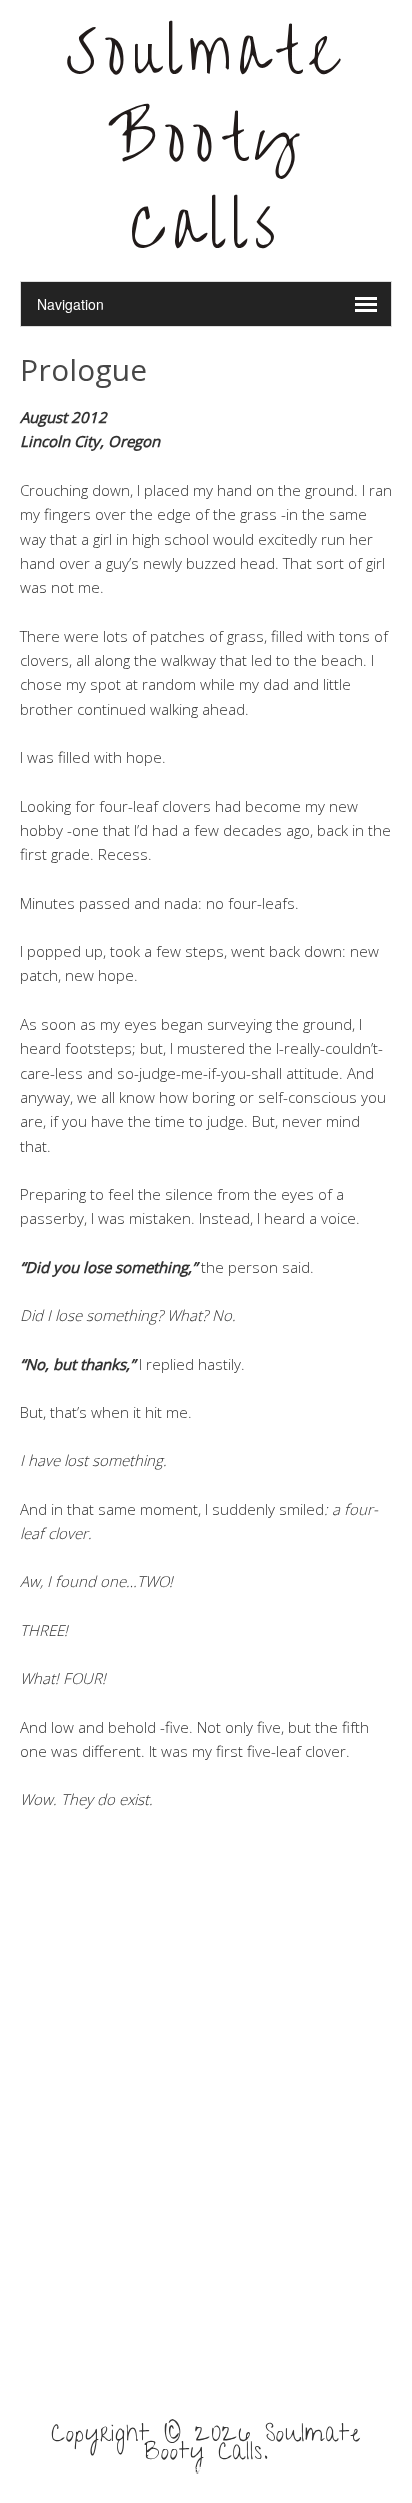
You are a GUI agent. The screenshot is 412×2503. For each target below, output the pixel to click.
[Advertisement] (206, 2132)
